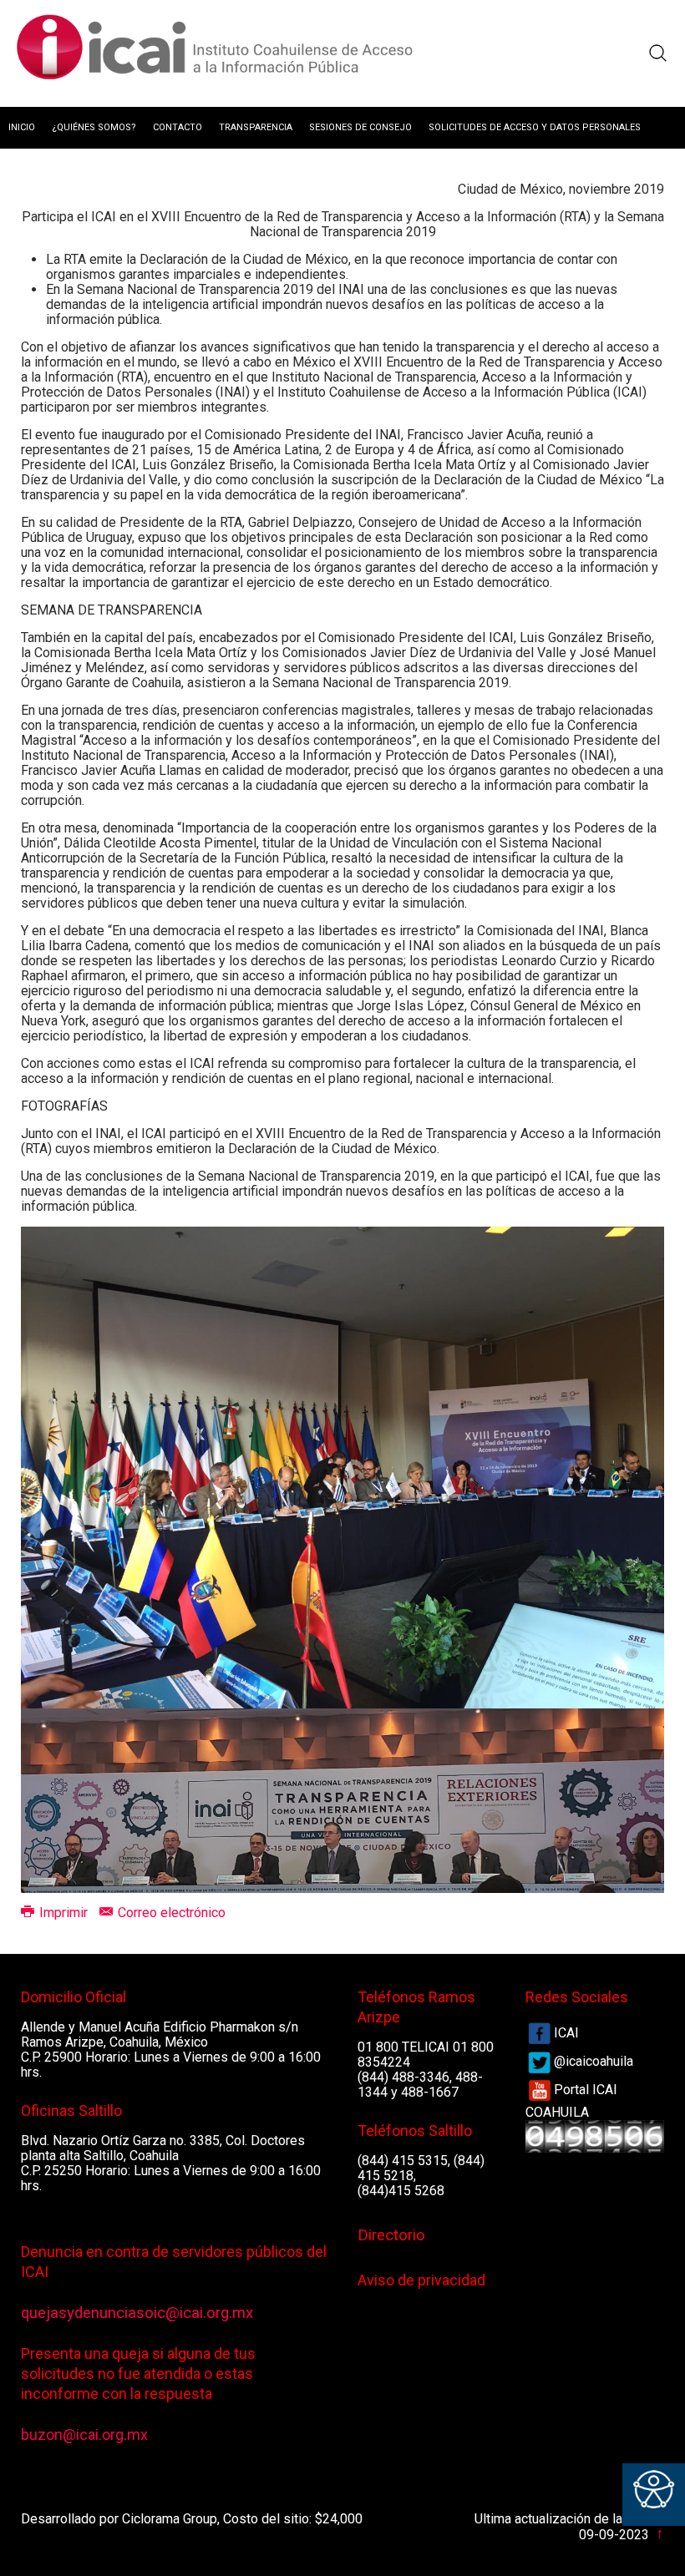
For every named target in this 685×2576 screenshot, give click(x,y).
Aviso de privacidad (421, 2280)
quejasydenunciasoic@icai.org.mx (137, 2313)
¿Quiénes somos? (94, 127)
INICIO (22, 127)
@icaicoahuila (594, 2061)
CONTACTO (178, 127)
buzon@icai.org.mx (84, 2434)
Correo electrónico (170, 1913)
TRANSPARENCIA (256, 127)
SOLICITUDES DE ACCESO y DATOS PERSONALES (535, 127)
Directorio (391, 2235)
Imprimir (63, 1913)
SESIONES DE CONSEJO (360, 127)
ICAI (566, 2033)
